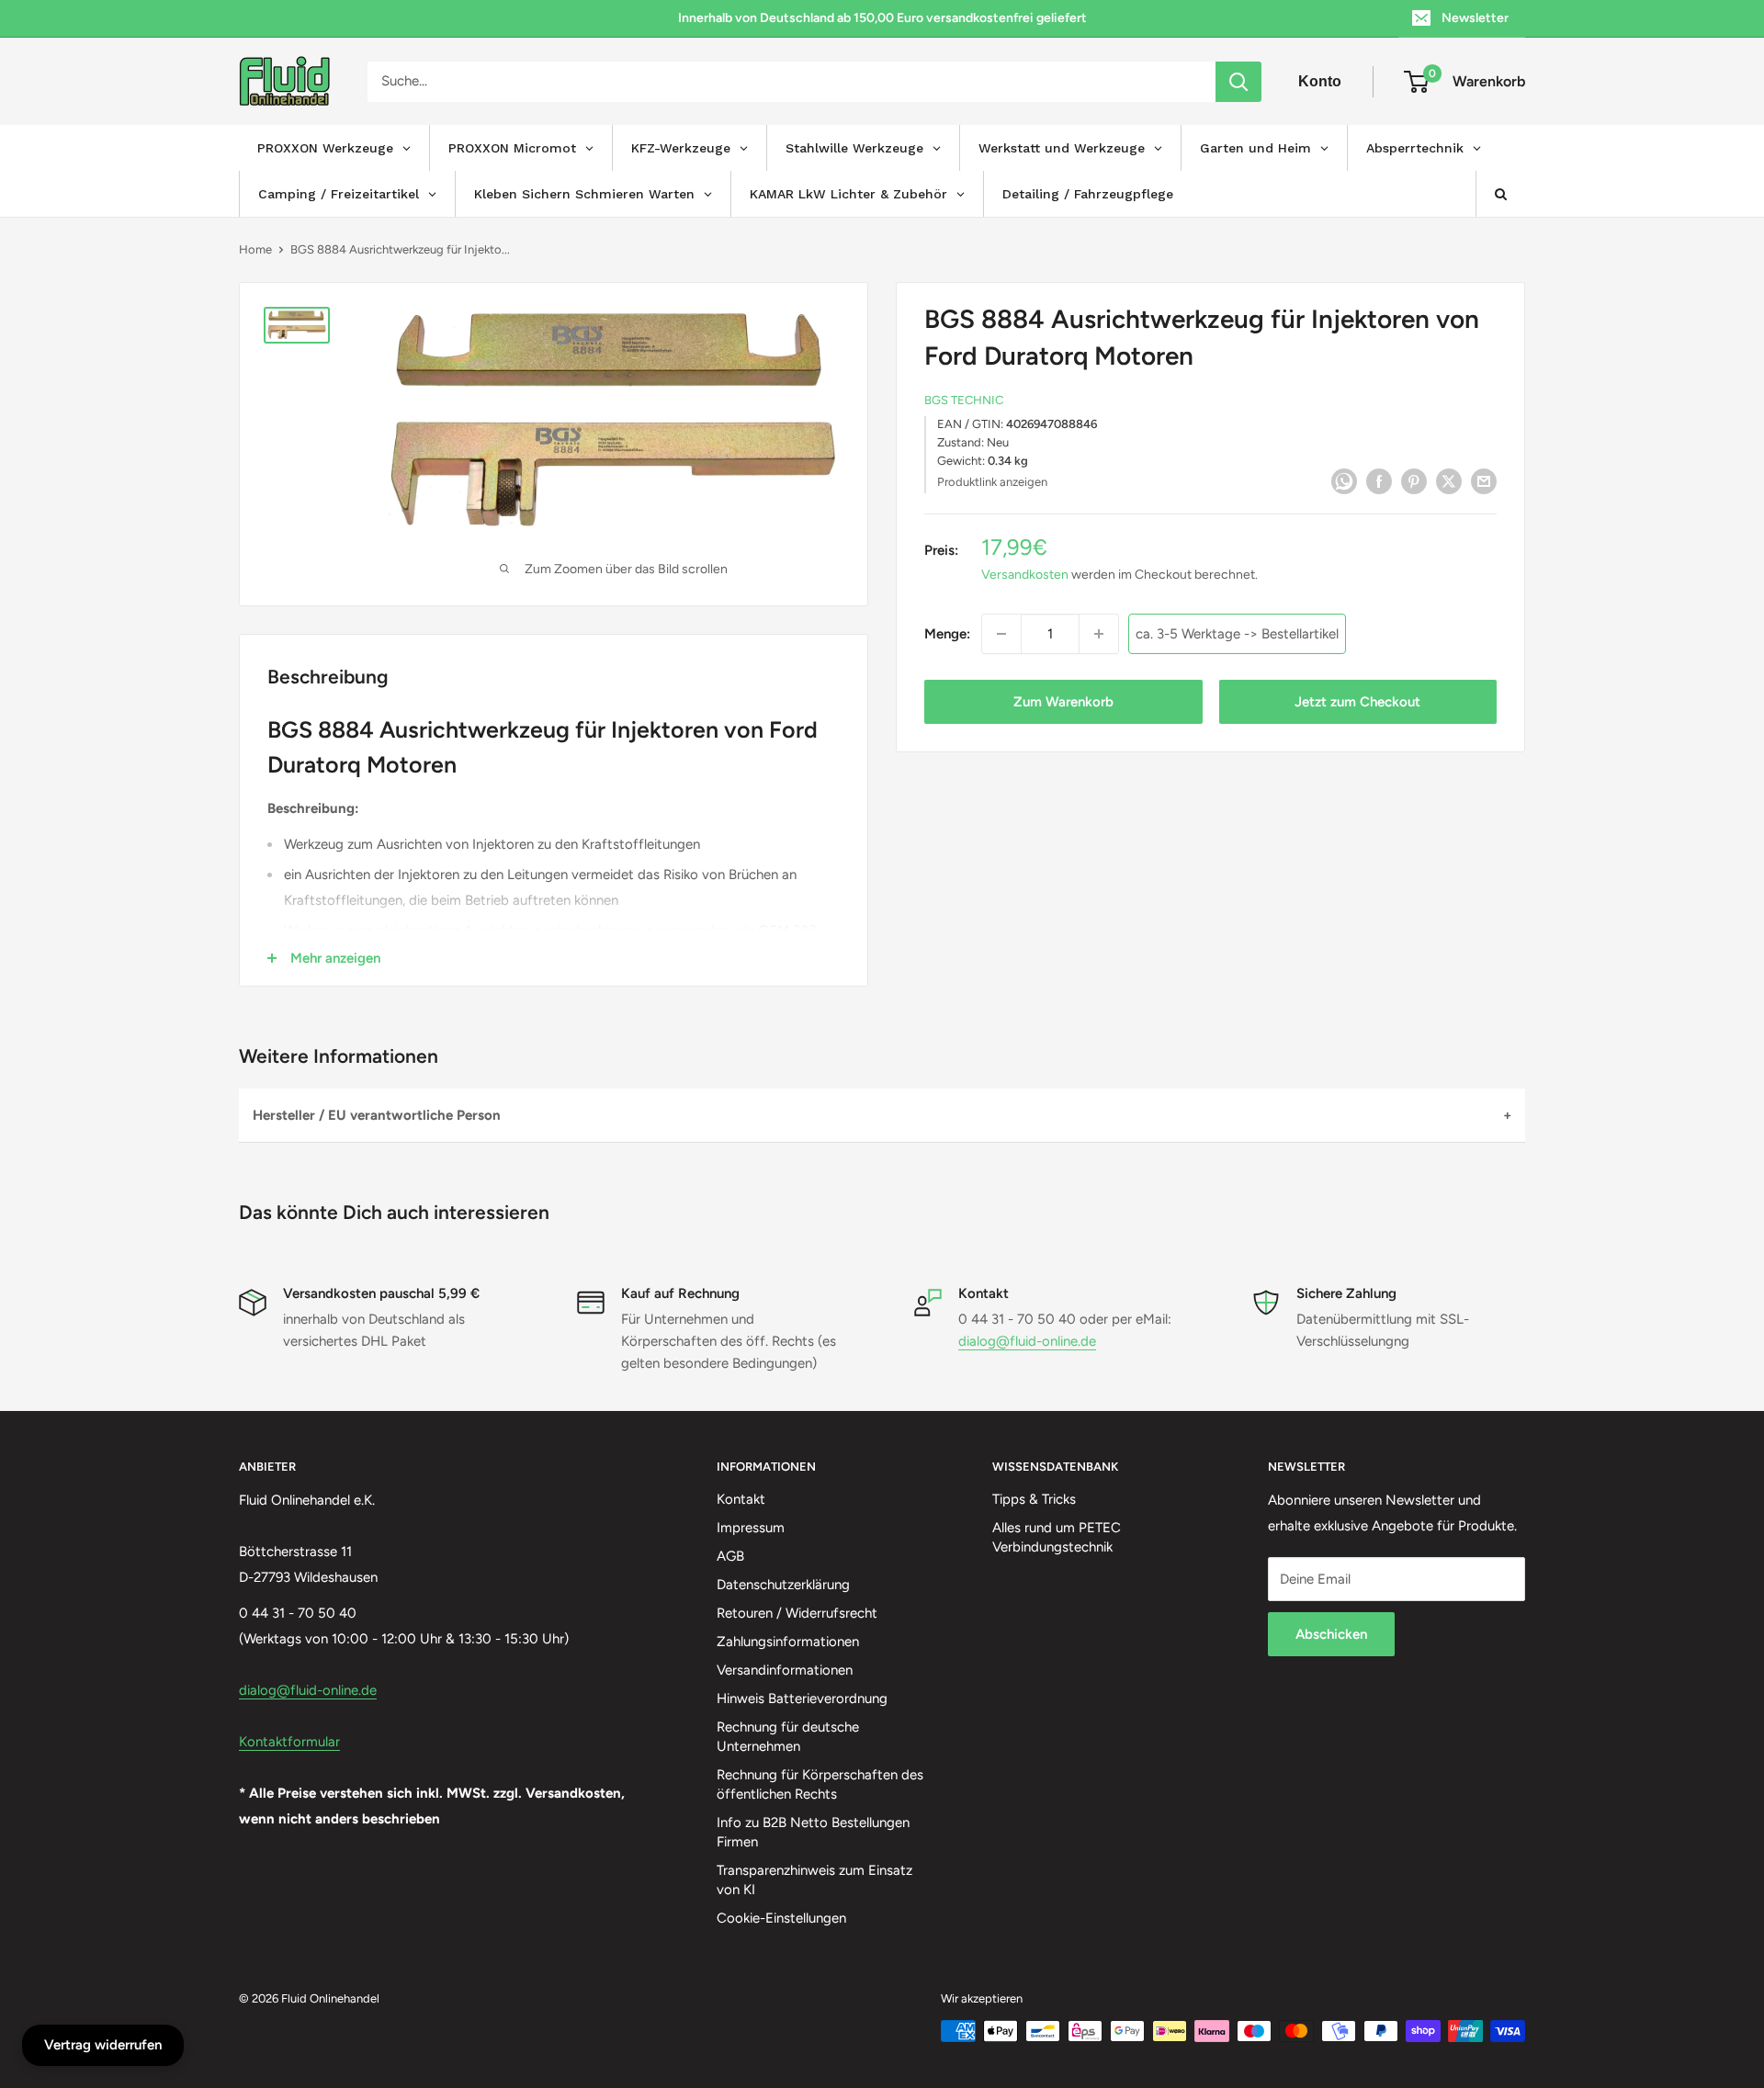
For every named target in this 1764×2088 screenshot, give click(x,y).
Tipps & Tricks (1034, 1499)
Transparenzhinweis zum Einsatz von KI (814, 1880)
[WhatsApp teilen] (1344, 480)
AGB (730, 1556)
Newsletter (1475, 18)
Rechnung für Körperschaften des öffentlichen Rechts (820, 1784)
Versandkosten (1025, 576)
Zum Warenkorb (1063, 702)
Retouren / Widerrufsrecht (797, 1613)
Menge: (947, 634)
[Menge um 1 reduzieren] (1001, 634)
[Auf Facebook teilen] (1379, 480)
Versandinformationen (785, 1670)
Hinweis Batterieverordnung (802, 1699)
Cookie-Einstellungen (781, 1918)
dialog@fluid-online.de (1027, 1341)
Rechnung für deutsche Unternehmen (788, 1737)
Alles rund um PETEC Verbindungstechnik (1057, 1537)
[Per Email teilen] (1484, 480)
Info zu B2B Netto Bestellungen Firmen (813, 1832)
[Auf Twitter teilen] (1449, 480)
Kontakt (741, 1499)
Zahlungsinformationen (788, 1642)
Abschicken (1331, 1634)
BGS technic (964, 401)
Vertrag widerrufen (103, 2045)
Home (255, 249)
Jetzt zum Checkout (1357, 702)
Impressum (751, 1528)
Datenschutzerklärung (783, 1585)
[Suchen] (1238, 82)
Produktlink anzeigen (992, 482)
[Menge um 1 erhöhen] (1099, 634)
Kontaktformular (289, 1742)
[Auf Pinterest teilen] (1414, 480)
